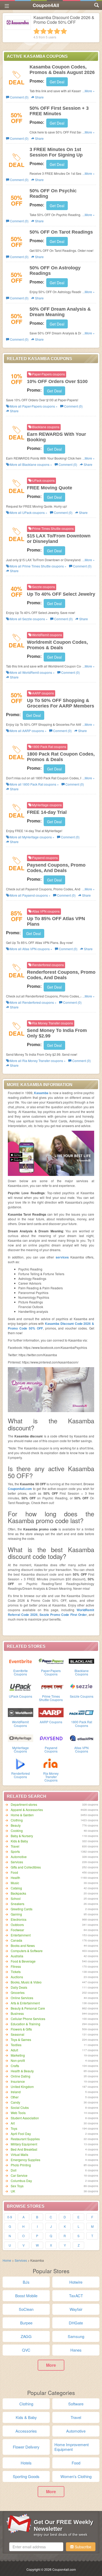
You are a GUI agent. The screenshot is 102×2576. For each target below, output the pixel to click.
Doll (14, 2170)
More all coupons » (33, 406)
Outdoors (17, 1925)
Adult (14, 2050)
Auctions (17, 1977)
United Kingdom (22, 2087)
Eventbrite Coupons (21, 1672)
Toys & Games (21, 2040)
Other (15, 2097)
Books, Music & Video (26, 1982)
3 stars (50, 31)
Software (76, 2404)
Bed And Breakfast (24, 2149)
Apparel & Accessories (27, 1810)
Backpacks (18, 1893)
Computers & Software (27, 1951)
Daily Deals (19, 1987)
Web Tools (18, 2113)
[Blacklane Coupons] (81, 1661)
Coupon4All (46, 5)
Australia (17, 1956)
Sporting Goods (26, 2476)
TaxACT (76, 2296)
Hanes (76, 2350)
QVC (26, 2350)
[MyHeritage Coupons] (21, 1738)
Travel (15, 1846)
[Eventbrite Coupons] (21, 1661)
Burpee (26, 2323)
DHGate (76, 2323)
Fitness (16, 1966)
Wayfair (76, 2309)
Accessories (26, 2431)
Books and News (23, 1945)
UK (13, 2191)
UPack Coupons (21, 1696)
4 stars (57, 31)
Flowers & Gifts (21, 2029)
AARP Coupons (51, 1722)
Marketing (18, 2055)
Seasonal (18, 2034)
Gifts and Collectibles (26, 1867)
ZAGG (26, 2336)
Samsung (76, 2336)
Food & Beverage (23, 1961)
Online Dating (21, 2076)
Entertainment (21, 1935)
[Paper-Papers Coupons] (51, 1661)
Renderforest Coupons (21, 1775)
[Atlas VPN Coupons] (81, 1738)
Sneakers (18, 1904)
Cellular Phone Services (28, 2019)
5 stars (64, 31)
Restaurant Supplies (25, 2139)
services (62, 1257)
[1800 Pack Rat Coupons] (81, 1712)
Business (17, 2013)
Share (39, 97)
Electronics (19, 1919)
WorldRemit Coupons (20, 1724)
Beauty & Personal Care (28, 2008)
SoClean (26, 2309)
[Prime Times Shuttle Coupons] (51, 1686)
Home (7, 2260)
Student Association (25, 2118)
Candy (15, 2102)
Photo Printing (21, 2165)
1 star (37, 31)
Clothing (17, 1820)
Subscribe (83, 2547)
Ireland (16, 2092)
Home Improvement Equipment (72, 2447)
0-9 (10, 2217)
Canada (16, 1940)
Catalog (16, 1888)
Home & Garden (22, 1815)
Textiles (16, 2045)
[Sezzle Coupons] (81, 1686)
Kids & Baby (19, 1841)
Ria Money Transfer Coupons (51, 1777)
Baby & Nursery (22, 1836)
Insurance (18, 2081)
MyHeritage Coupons (21, 1749)
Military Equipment (24, 2144)
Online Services (22, 1998)
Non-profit (18, 2060)
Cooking (17, 1831)
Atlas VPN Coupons (81, 1749)
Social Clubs (20, 2107)
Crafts (15, 2066)
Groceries (18, 1992)
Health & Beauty (22, 2071)
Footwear (17, 1930)
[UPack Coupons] (21, 1686)
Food (14, 1872)
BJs (26, 2282)
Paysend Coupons (51, 1749)
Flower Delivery (26, 2447)
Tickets (16, 1972)
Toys (14, 2128)
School (16, 1898)
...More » (89, 91)
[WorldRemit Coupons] (21, 1712)
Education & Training (25, 2024)
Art (13, 2123)
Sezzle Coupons (82, 1696)
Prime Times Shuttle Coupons (51, 1698)
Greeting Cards (22, 1909)
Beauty (16, 1825)
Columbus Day (21, 2181)
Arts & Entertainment (25, 2003)
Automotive (19, 1857)
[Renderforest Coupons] (21, 1763)
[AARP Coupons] (51, 1712)
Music (15, 1883)
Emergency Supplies (25, 2160)
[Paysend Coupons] (51, 1738)
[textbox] (36, 2547)
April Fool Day (21, 2134)
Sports (15, 1851)
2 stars (43, 31)
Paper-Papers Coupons (51, 1672)
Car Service (19, 2175)
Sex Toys (17, 2186)
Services (17, 1862)
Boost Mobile (26, 2296)
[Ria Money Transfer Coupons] (51, 1763)
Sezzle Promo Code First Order (63, 1615)
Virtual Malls (19, 2154)
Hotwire (76, 2282)
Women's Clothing (76, 2476)
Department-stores (24, 1804)
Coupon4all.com (20, 1489)
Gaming (16, 1914)
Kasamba (41, 1093)
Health (15, 1878)
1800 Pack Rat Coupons (82, 1724)
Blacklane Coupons (82, 1672)
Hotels (26, 2463)
